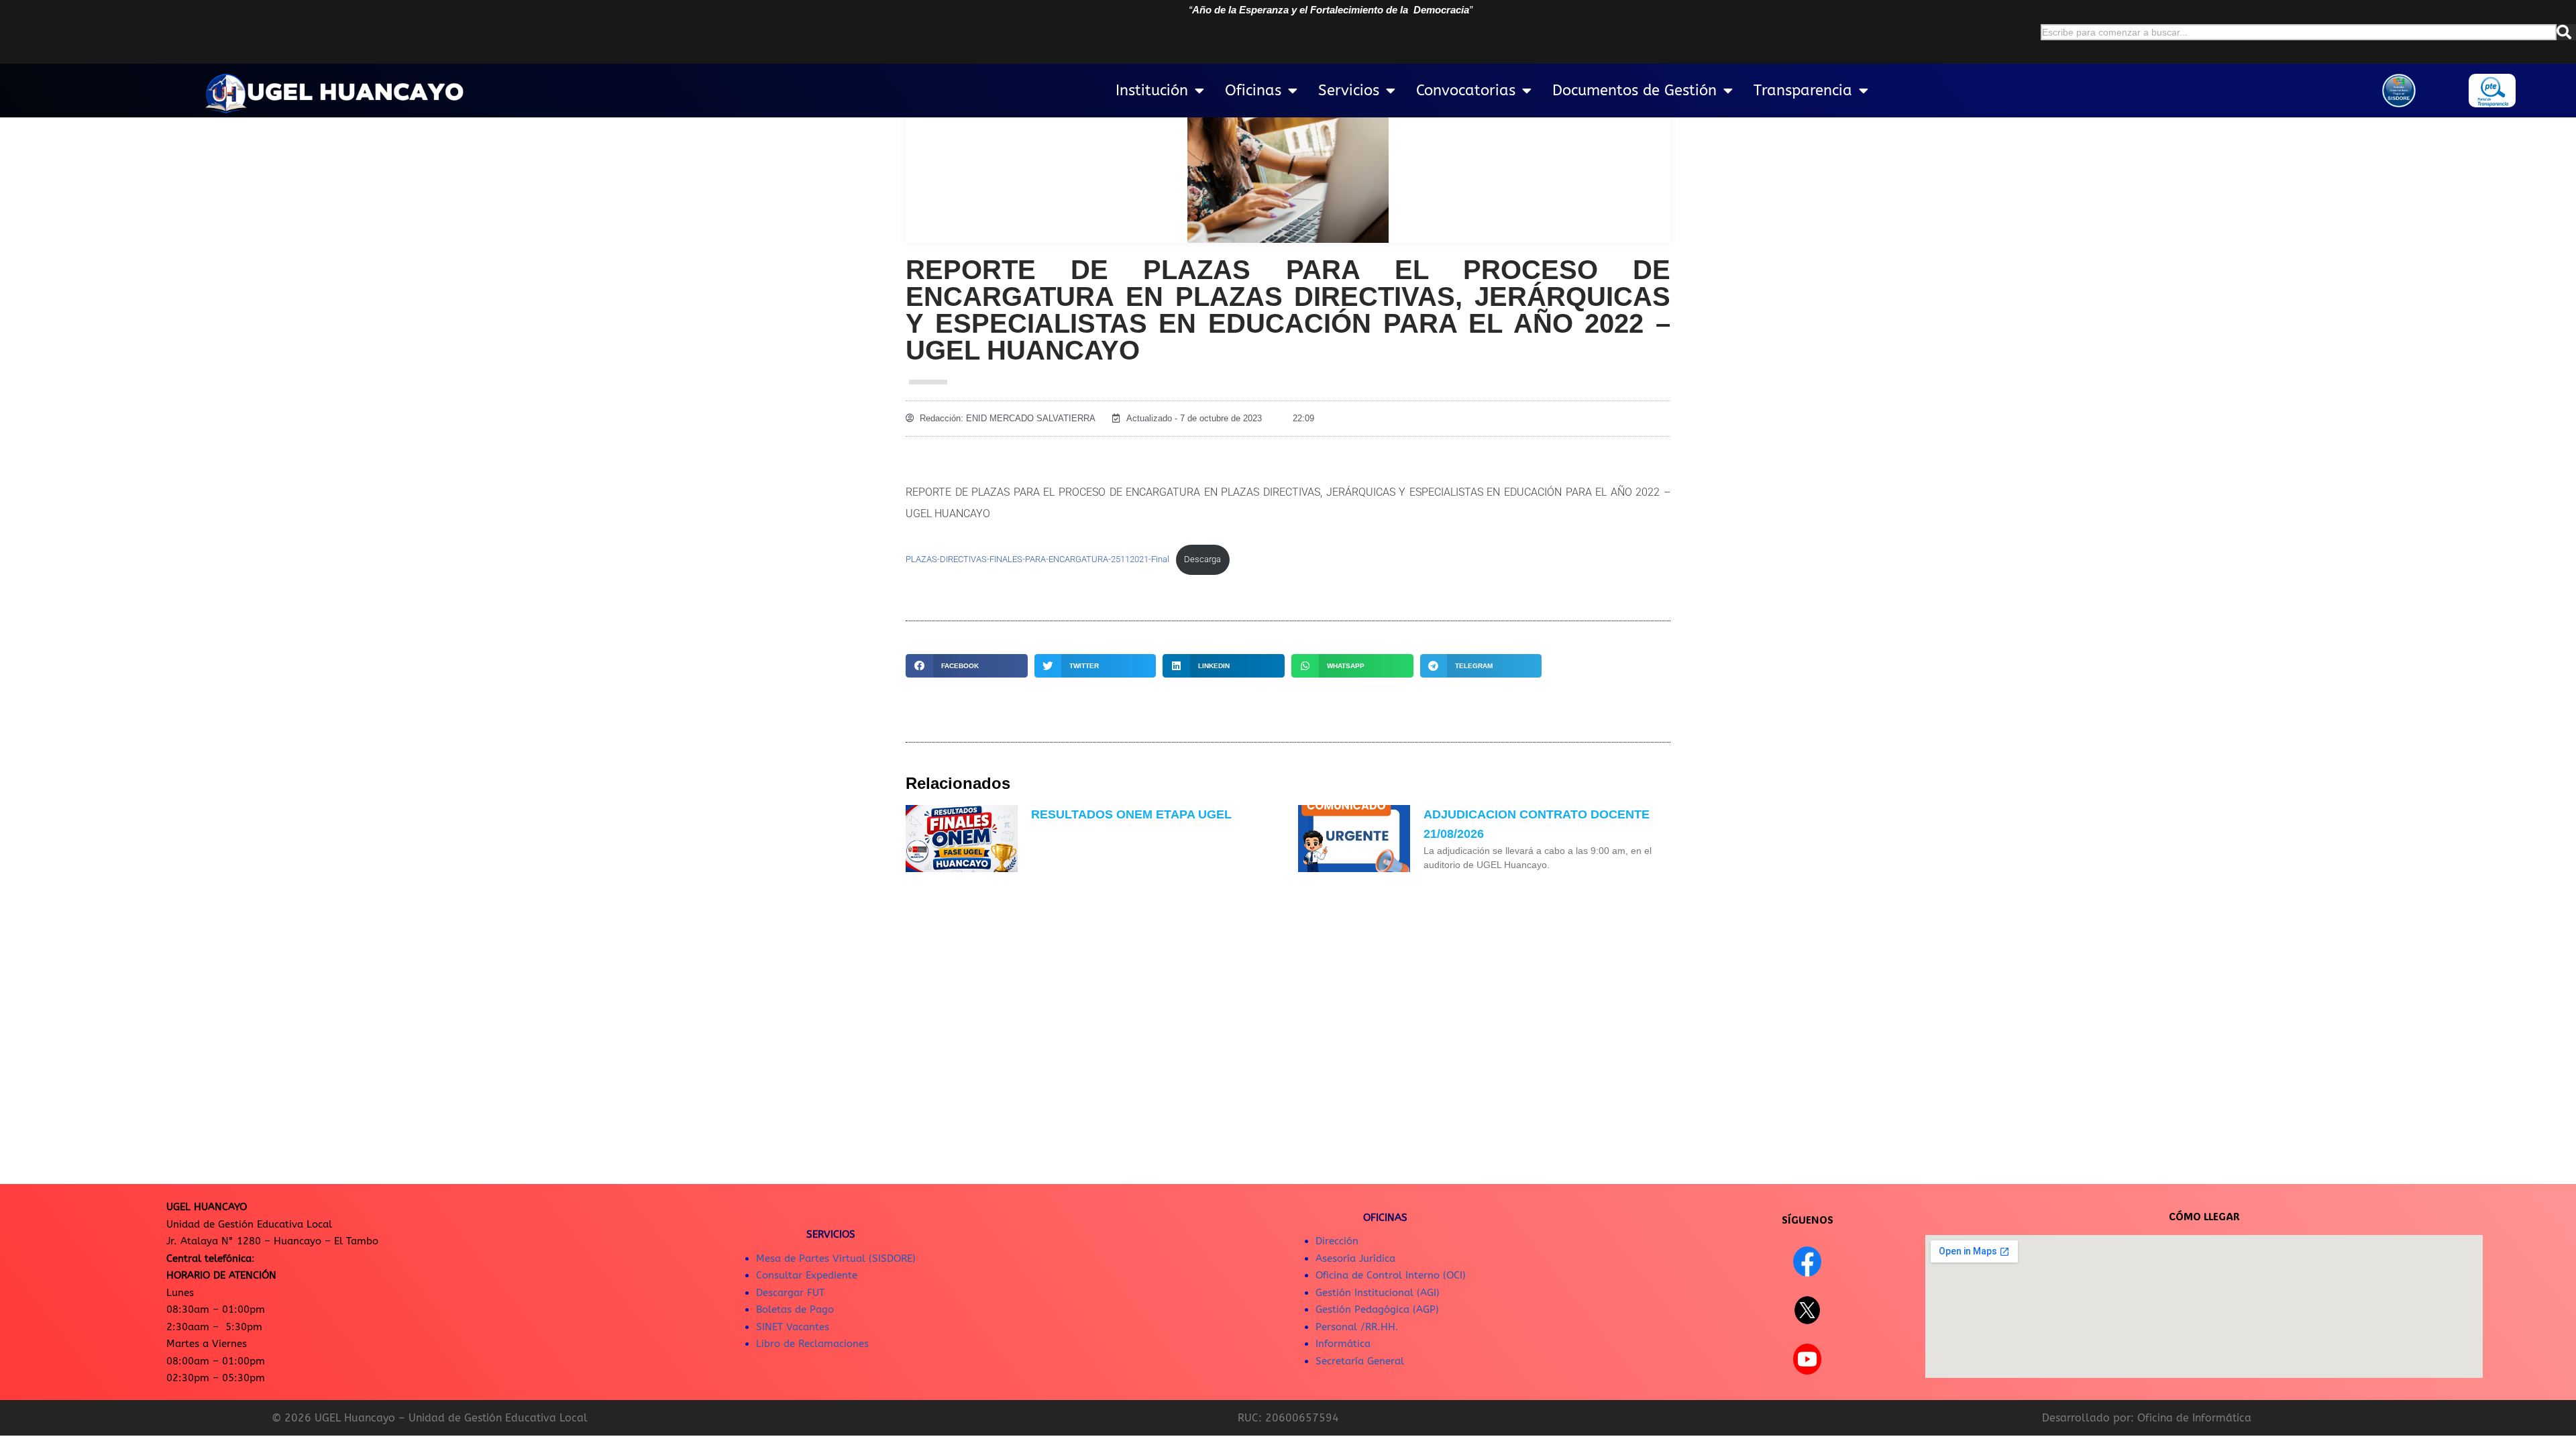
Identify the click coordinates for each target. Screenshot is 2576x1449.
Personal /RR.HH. (1357, 1327)
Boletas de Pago (795, 1309)
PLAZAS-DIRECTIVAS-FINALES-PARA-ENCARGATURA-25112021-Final (1037, 559)
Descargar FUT (790, 1293)
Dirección (1337, 1241)
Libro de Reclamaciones (812, 1344)
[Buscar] (2566, 32)
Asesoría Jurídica (1355, 1258)
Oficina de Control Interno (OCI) (1391, 1275)
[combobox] (2299, 32)
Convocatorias (1466, 91)
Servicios (1349, 91)
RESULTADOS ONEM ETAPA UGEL (1131, 814)
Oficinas (1253, 91)
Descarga (1202, 559)
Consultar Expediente (807, 1275)
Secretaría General (1360, 1361)
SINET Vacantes (793, 1327)
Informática (1343, 1344)
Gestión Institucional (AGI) (1378, 1293)
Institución (1152, 91)
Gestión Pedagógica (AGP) (1377, 1309)
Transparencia (1803, 91)
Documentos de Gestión (1634, 91)
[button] (967, 666)
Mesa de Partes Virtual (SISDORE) (836, 1258)
